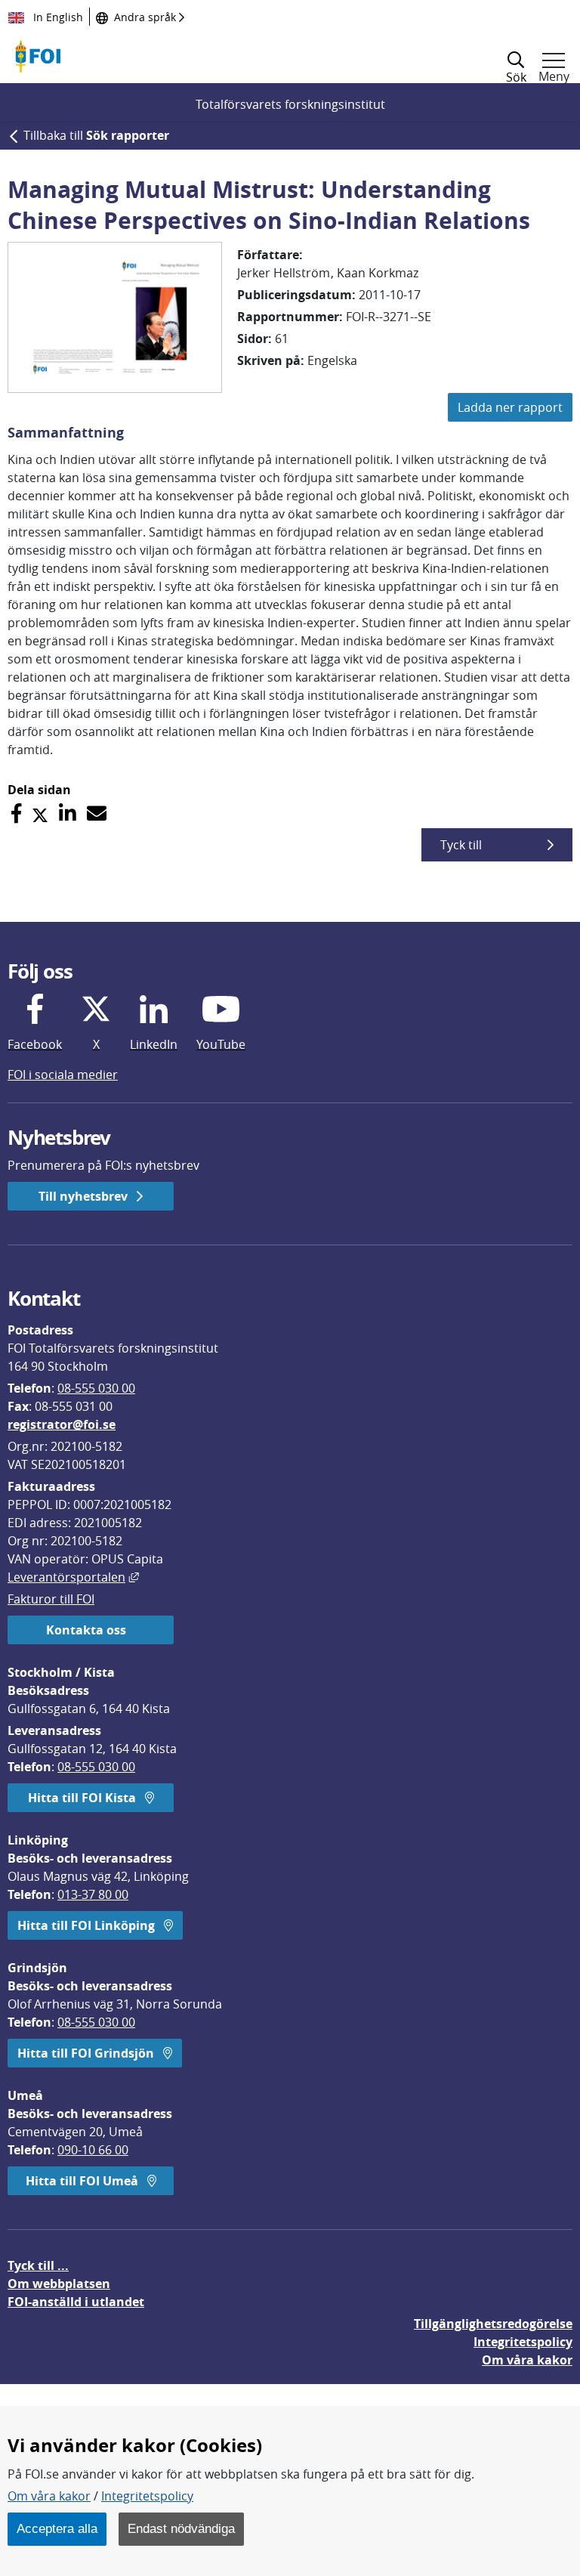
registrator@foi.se (62, 1424)
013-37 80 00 (93, 1894)
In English (57, 17)
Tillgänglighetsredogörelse (493, 2324)
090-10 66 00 (93, 2150)
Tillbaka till (96, 135)
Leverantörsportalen (73, 1577)
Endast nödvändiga (181, 2528)
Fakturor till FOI (51, 1599)
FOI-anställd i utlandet (76, 2302)
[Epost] (97, 813)
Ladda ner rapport (510, 407)
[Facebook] (16, 813)
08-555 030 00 (96, 1388)
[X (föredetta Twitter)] (40, 813)
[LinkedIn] (68, 813)
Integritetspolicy (147, 2496)
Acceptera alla (57, 2528)
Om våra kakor (49, 2496)
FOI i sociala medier (63, 1075)
